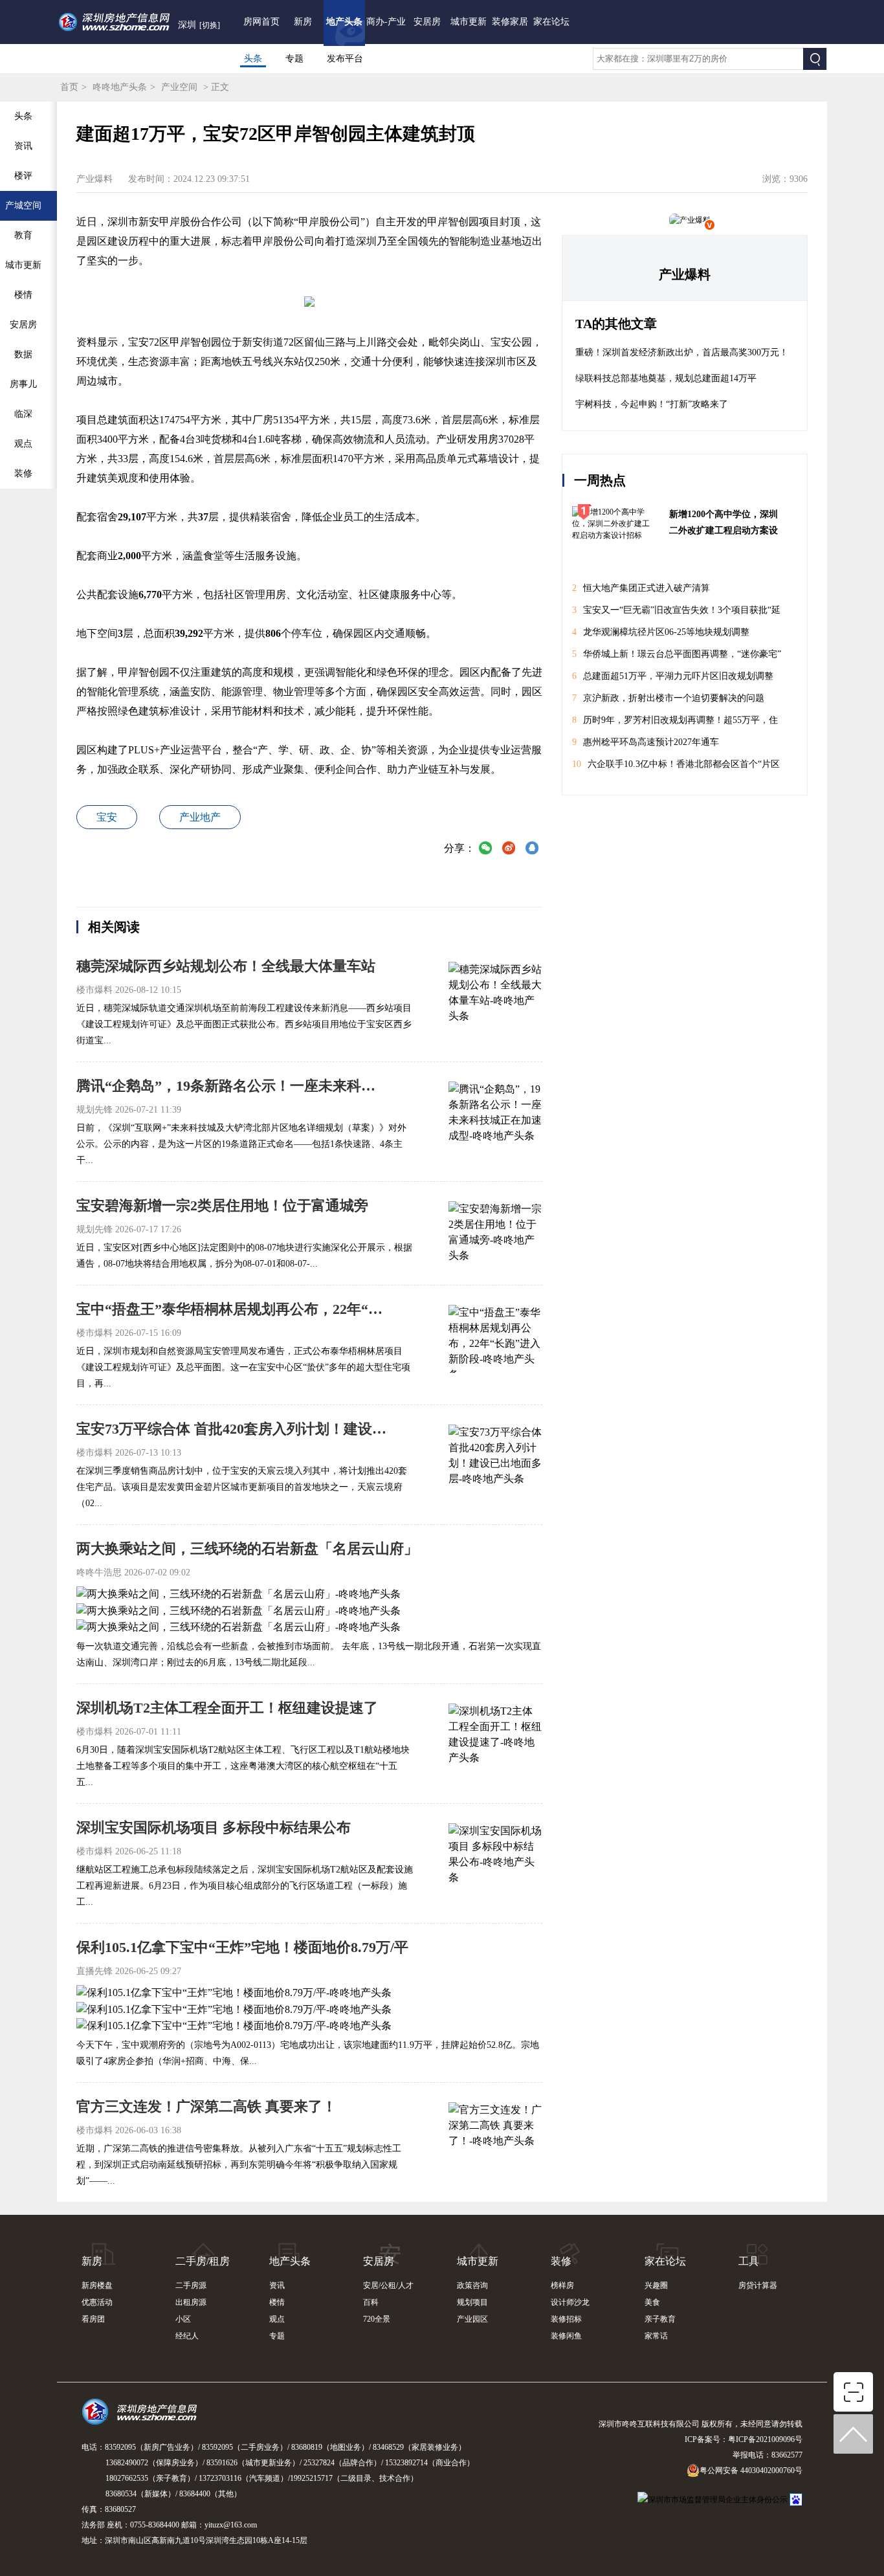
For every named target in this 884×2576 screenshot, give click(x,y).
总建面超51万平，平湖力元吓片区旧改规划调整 (673, 676)
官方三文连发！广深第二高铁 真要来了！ (206, 2106)
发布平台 (345, 59)
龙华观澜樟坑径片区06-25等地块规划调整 (661, 632)
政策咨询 (472, 2285)
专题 (294, 59)
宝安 (107, 817)
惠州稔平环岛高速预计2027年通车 (646, 742)
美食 (652, 2302)
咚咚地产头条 (120, 87)
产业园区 (472, 2319)
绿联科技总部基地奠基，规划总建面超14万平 (666, 378)
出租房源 (191, 2302)
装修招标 (566, 2319)
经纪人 (187, 2336)
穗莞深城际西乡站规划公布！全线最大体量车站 (226, 966)
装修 (561, 2261)
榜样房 (562, 2285)
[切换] (210, 25)
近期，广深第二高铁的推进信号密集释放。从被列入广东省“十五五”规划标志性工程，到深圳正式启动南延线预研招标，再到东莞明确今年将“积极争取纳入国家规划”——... (239, 2165)
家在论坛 (551, 22)
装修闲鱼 (566, 2336)
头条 (253, 59)
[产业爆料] (690, 220)
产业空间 (179, 87)
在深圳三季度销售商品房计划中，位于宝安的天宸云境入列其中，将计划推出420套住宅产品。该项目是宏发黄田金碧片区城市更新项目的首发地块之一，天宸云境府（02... (242, 1487)
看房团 (93, 2319)
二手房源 (191, 2285)
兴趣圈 (656, 2285)
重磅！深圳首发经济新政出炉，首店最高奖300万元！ (682, 352)
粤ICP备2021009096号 (765, 2439)
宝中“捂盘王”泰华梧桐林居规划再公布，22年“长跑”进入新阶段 (232, 1309)
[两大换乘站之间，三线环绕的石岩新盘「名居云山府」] (238, 1593)
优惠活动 (97, 2302)
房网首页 (261, 22)
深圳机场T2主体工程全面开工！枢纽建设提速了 (227, 1708)
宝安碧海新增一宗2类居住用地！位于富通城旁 (222, 1205)
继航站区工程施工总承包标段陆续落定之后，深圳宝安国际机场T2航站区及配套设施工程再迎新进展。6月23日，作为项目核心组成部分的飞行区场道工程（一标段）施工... (245, 1886)
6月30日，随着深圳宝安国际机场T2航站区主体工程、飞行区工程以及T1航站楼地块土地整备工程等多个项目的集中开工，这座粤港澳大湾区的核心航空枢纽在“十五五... (243, 1766)
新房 (303, 22)
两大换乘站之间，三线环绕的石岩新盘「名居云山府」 (247, 1549)
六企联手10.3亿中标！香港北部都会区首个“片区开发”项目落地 (676, 767)
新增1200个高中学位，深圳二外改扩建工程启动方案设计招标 (724, 524)
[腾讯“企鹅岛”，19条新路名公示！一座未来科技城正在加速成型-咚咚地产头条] (495, 1114)
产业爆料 (685, 274)
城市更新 (469, 22)
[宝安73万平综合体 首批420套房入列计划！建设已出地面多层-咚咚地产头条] (495, 1457)
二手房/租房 (203, 2261)
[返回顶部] (854, 2434)
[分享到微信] (485, 849)
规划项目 (472, 2302)
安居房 (427, 22)
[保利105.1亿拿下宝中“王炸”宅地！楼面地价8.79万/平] (234, 1992)
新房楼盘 (97, 2285)
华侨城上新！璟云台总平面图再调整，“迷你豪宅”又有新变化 (677, 657)
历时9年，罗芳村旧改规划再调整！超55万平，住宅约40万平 (675, 723)
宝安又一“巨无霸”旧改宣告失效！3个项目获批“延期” (676, 613)
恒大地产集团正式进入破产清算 (641, 588)
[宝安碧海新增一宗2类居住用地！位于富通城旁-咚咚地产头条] (495, 1234)
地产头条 (344, 22)
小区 (183, 2319)
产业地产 (200, 817)
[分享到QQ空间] (532, 849)
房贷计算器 (758, 2285)
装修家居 (510, 22)
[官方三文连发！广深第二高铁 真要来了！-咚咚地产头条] (495, 2135)
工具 (749, 2261)
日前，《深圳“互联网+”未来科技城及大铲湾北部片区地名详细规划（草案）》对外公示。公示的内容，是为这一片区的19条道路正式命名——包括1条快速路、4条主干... (241, 1144)
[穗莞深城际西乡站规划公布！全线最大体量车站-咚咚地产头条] (495, 994)
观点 (277, 2319)
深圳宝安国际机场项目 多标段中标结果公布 (214, 1827)
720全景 (377, 2319)
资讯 (277, 2285)
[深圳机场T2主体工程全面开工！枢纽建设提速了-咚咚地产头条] (495, 1736)
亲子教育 (660, 2319)
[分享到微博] (509, 849)
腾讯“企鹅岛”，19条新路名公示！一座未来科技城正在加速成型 (232, 1086)
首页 (69, 87)
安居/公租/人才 (388, 2285)
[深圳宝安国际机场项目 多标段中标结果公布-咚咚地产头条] (495, 1856)
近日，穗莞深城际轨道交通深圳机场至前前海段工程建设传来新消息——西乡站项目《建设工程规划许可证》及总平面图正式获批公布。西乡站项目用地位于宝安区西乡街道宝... (244, 1024)
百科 (371, 2302)
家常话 (656, 2336)
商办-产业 (386, 22)
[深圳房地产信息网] (143, 2417)
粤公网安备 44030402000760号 (751, 2471)
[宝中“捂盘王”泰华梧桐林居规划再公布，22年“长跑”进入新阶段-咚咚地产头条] (495, 1337)
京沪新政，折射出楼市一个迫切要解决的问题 (668, 698)
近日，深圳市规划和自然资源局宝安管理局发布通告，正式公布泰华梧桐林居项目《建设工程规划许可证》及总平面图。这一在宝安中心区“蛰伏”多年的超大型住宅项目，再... (243, 1367)
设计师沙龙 (570, 2302)
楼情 (277, 2302)
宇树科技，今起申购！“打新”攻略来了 (652, 404)
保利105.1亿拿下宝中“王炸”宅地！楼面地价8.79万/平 (242, 1947)
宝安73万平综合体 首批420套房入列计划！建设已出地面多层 (232, 1429)
